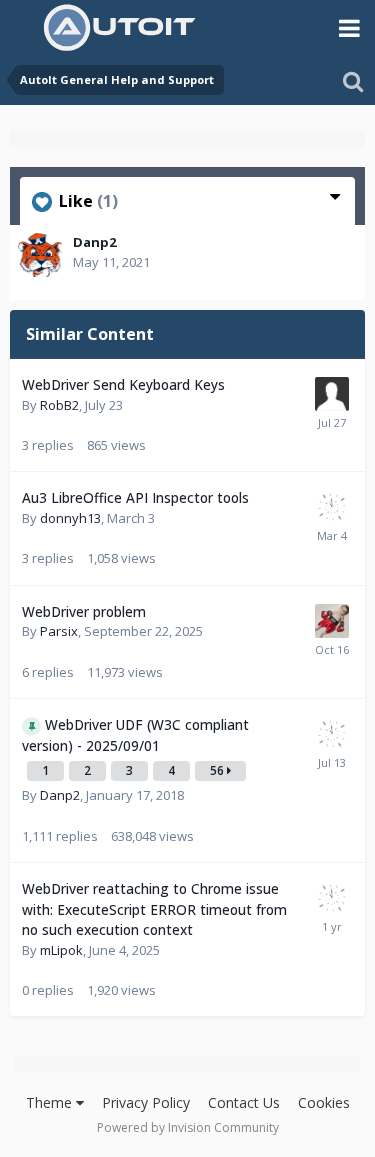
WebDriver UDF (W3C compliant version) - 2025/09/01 (135, 735)
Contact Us (244, 1102)
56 (218, 770)
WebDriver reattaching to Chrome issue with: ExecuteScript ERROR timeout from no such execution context (154, 909)
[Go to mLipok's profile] (332, 507)
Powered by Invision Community (188, 1127)
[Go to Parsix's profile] (332, 621)
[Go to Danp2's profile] (40, 255)
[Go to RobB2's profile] (332, 394)
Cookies (324, 1102)
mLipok (61, 950)
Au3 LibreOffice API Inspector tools (135, 497)
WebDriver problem (84, 611)
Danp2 (94, 242)
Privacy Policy (146, 1102)
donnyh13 (70, 518)
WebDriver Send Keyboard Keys (123, 384)
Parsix (59, 631)
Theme (51, 1102)
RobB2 (59, 405)
